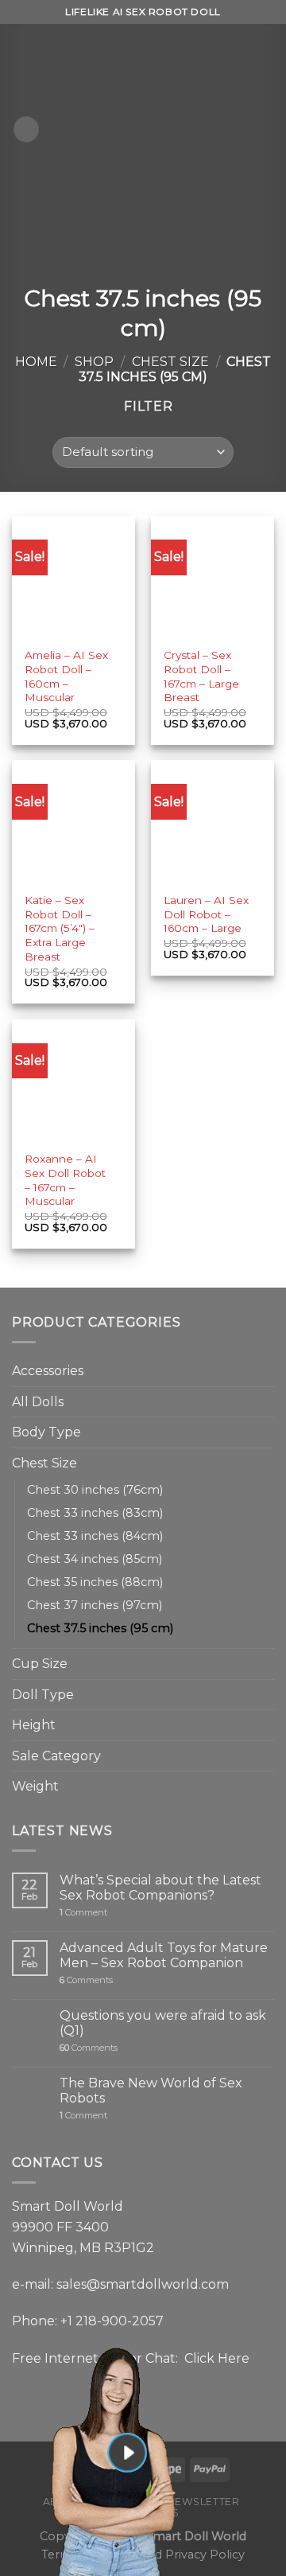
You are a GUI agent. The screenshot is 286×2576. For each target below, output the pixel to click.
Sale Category (56, 1756)
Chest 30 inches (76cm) (95, 1490)
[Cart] (266, 130)
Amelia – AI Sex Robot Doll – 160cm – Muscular (66, 676)
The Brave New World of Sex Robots (151, 2091)
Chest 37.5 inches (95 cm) (100, 1628)
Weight (35, 1786)
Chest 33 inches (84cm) (95, 1536)
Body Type (46, 1432)
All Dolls (38, 1402)
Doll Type (43, 1695)
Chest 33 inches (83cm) (95, 1513)
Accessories (48, 1371)
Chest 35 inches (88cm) (95, 1582)
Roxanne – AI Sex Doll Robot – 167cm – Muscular (65, 1180)
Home (36, 362)
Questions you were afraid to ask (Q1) (163, 2023)
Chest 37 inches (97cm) (95, 1605)
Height (34, 1725)
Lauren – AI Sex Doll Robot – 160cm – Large (206, 914)
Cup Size (40, 1664)
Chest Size (170, 362)
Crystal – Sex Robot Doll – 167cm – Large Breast (201, 676)
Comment (83, 1913)
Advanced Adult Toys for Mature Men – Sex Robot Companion (164, 1955)
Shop (94, 362)
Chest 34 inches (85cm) (95, 1559)
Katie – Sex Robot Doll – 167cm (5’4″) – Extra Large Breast (60, 928)
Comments (86, 1980)
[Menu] (26, 129)
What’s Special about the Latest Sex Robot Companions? (160, 1888)
